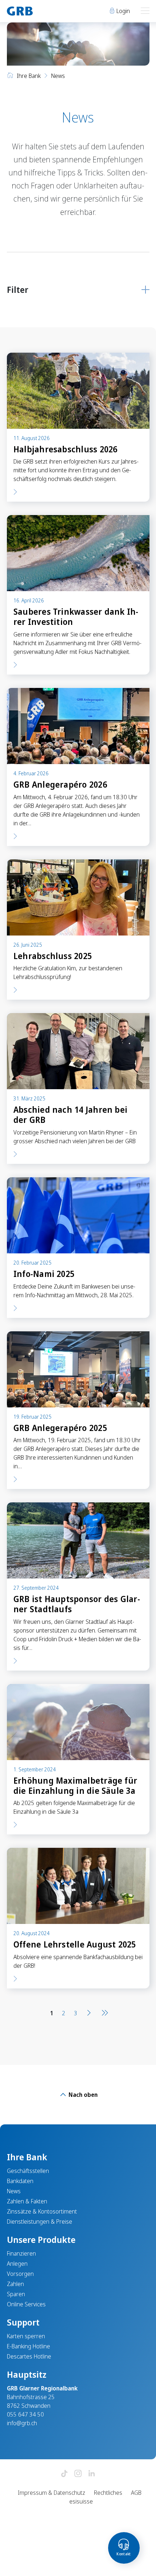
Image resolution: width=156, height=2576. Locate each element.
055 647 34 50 (25, 2414)
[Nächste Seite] (89, 2013)
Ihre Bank (29, 76)
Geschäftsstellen (28, 2171)
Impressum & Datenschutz (52, 2493)
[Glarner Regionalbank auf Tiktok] (64, 2474)
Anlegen (17, 2264)
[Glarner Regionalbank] (39, 11)
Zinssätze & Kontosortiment (42, 2211)
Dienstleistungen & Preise (40, 2222)
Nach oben (82, 2095)
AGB (136, 2493)
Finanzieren (21, 2253)
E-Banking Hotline (28, 2346)
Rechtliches (108, 2493)
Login (122, 11)
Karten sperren (26, 2336)
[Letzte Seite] (103, 2013)
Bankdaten (20, 2181)
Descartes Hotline (29, 2356)
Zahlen (15, 2284)
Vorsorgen (20, 2274)
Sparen (16, 2294)
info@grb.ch (22, 2423)
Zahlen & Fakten (27, 2201)
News (14, 2191)
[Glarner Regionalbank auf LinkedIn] (92, 2474)
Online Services (26, 2304)
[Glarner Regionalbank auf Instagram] (78, 2474)
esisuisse (81, 2501)
